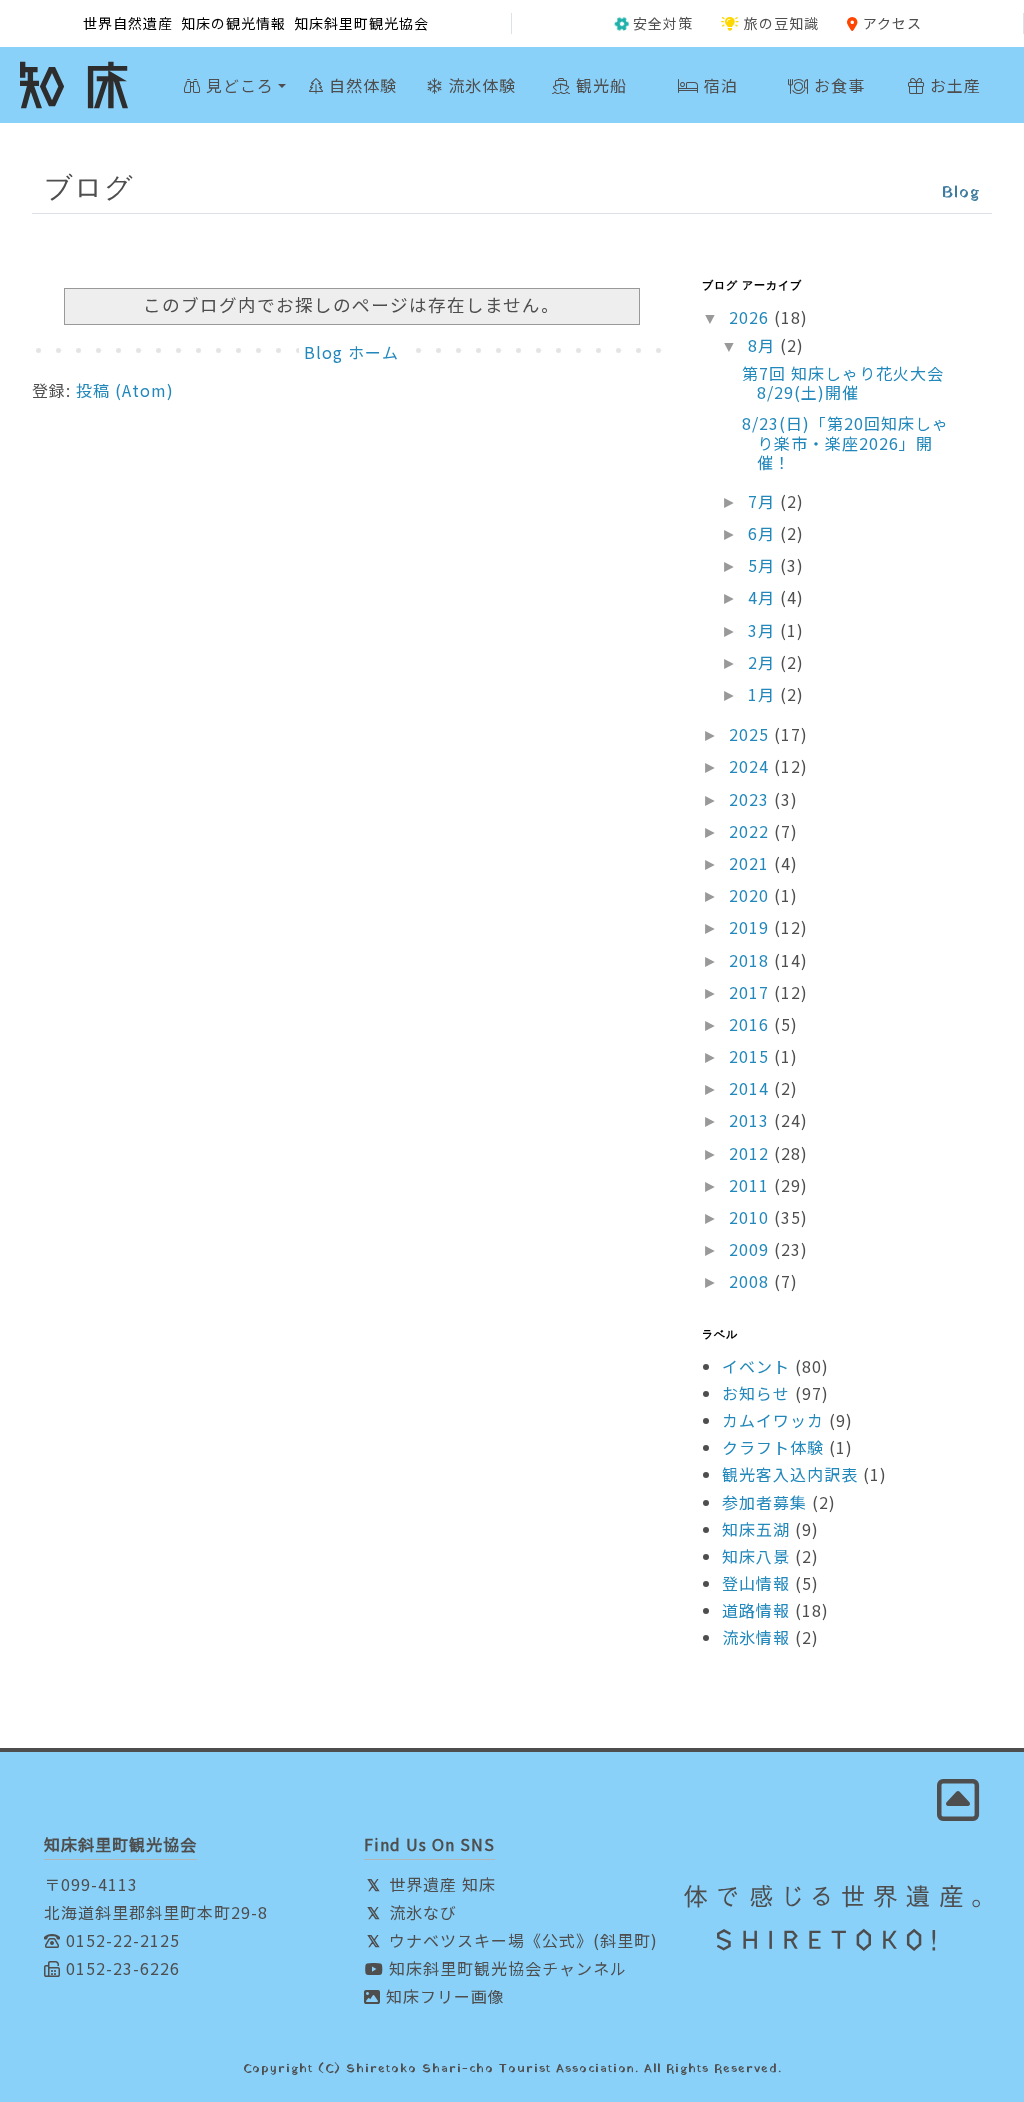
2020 (751, 895)
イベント (756, 1366)
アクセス (892, 23)
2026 (751, 317)
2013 (751, 1120)
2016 (751, 1024)
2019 (751, 927)
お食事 (837, 85)
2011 (751, 1185)
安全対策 (663, 23)
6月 (764, 533)
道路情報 (756, 1610)
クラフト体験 (773, 1447)
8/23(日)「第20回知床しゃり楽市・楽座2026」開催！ (845, 442)
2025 (751, 734)
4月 (764, 597)
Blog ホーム (351, 352)
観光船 (599, 85)
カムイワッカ (773, 1420)
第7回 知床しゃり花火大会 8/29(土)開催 (851, 382)
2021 (751, 863)
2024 (751, 766)
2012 (751, 1153)
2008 (751, 1281)
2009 (751, 1249)
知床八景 (756, 1556)
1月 (764, 694)
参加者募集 (764, 1502)
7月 (764, 501)
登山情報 (756, 1583)
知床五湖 (756, 1529)
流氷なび (420, 1912)
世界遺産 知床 (440, 1884)
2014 (751, 1088)
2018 (751, 960)
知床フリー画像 (443, 1996)
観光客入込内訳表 (790, 1474)
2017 (751, 992)
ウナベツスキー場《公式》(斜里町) (521, 1940)
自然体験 (360, 85)
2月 (764, 662)
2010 (751, 1217)
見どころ (237, 85)
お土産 (953, 85)
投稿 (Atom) (125, 390)
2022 (751, 831)
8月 (764, 345)
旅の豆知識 (781, 23)
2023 (751, 799)
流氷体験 (479, 85)
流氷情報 (756, 1637)
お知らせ (756, 1393)
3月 (764, 630)
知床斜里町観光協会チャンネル (505, 1968)
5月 (764, 565)
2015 (751, 1056)
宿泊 (718, 85)
